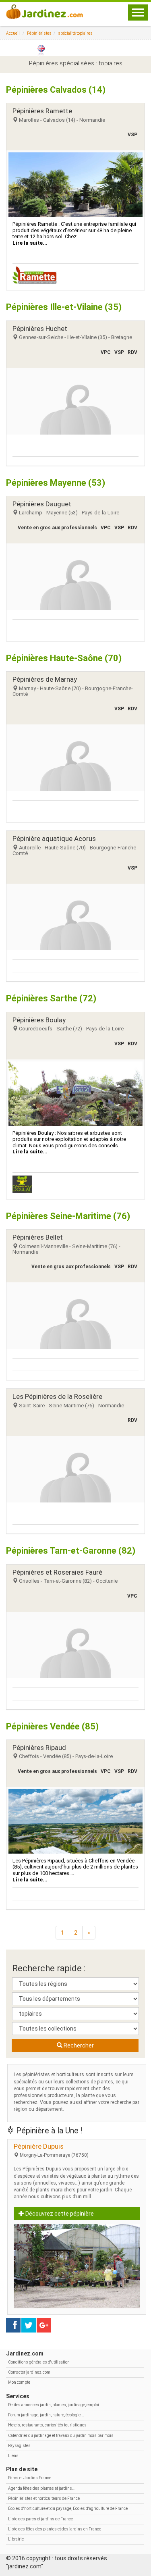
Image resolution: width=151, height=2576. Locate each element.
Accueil (13, 33)
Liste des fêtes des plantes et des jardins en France (55, 2529)
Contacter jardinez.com (29, 2372)
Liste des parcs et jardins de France (40, 2519)
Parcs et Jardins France (30, 2478)
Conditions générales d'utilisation (39, 2362)
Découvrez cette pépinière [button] (59, 2214)
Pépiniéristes (39, 33)
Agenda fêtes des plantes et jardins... (42, 2488)
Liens (13, 2456)
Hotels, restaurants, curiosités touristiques (47, 2425)
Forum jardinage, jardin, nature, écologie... (46, 2415)
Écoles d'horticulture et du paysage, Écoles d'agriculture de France (68, 2508)
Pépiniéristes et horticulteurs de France (44, 2498)
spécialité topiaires (75, 33)
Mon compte (19, 2382)
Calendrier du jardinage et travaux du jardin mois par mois (61, 2436)
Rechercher (78, 2045)
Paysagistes (19, 2446)
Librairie (16, 2539)
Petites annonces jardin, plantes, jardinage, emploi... (55, 2405)
